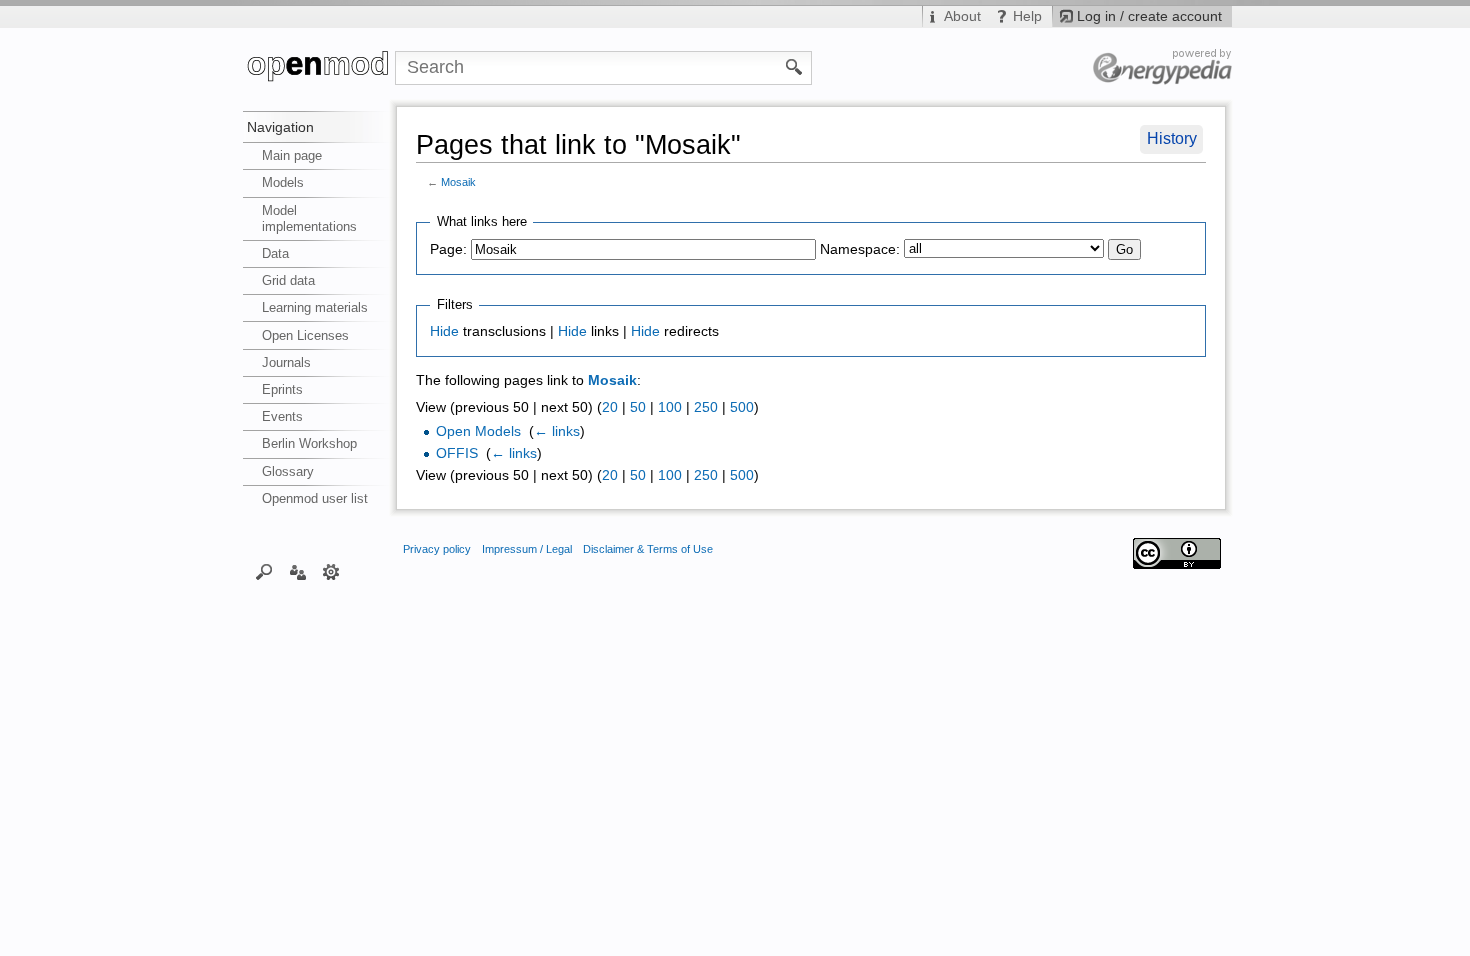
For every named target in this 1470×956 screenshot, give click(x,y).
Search (264, 571)
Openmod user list (315, 498)
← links (557, 431)
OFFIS (457, 453)
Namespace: (860, 249)
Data (275, 253)
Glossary (288, 471)
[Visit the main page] (319, 68)
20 (610, 407)
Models (283, 182)
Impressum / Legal (527, 549)
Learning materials (315, 307)
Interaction (297, 571)
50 (638, 407)
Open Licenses (305, 335)
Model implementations (309, 218)
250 (706, 407)
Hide (444, 331)
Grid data (288, 280)
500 (742, 407)
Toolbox (331, 571)
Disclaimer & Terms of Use (648, 549)
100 (670, 407)
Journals (286, 362)
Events (282, 416)
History (1172, 138)
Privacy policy (437, 549)
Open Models (478, 431)
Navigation (280, 127)
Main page (292, 155)
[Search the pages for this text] (794, 66)
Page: (448, 249)
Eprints (282, 389)
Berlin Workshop (309, 443)
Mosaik (458, 182)
